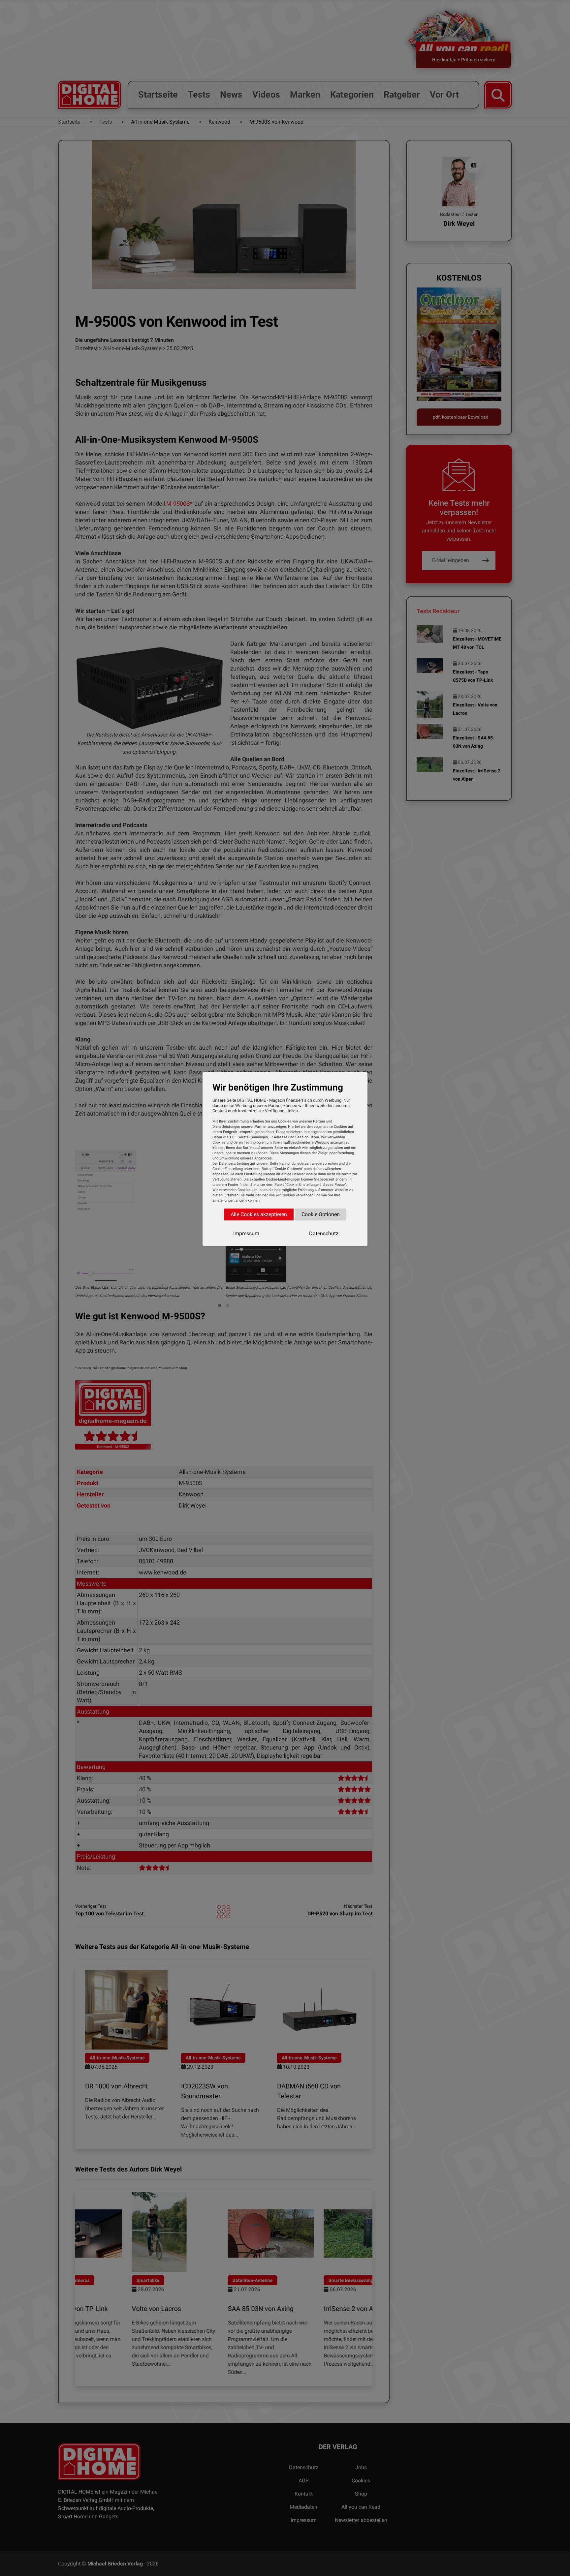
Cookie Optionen (321, 1214)
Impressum (246, 1233)
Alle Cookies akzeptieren (259, 1214)
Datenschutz (324, 1233)
